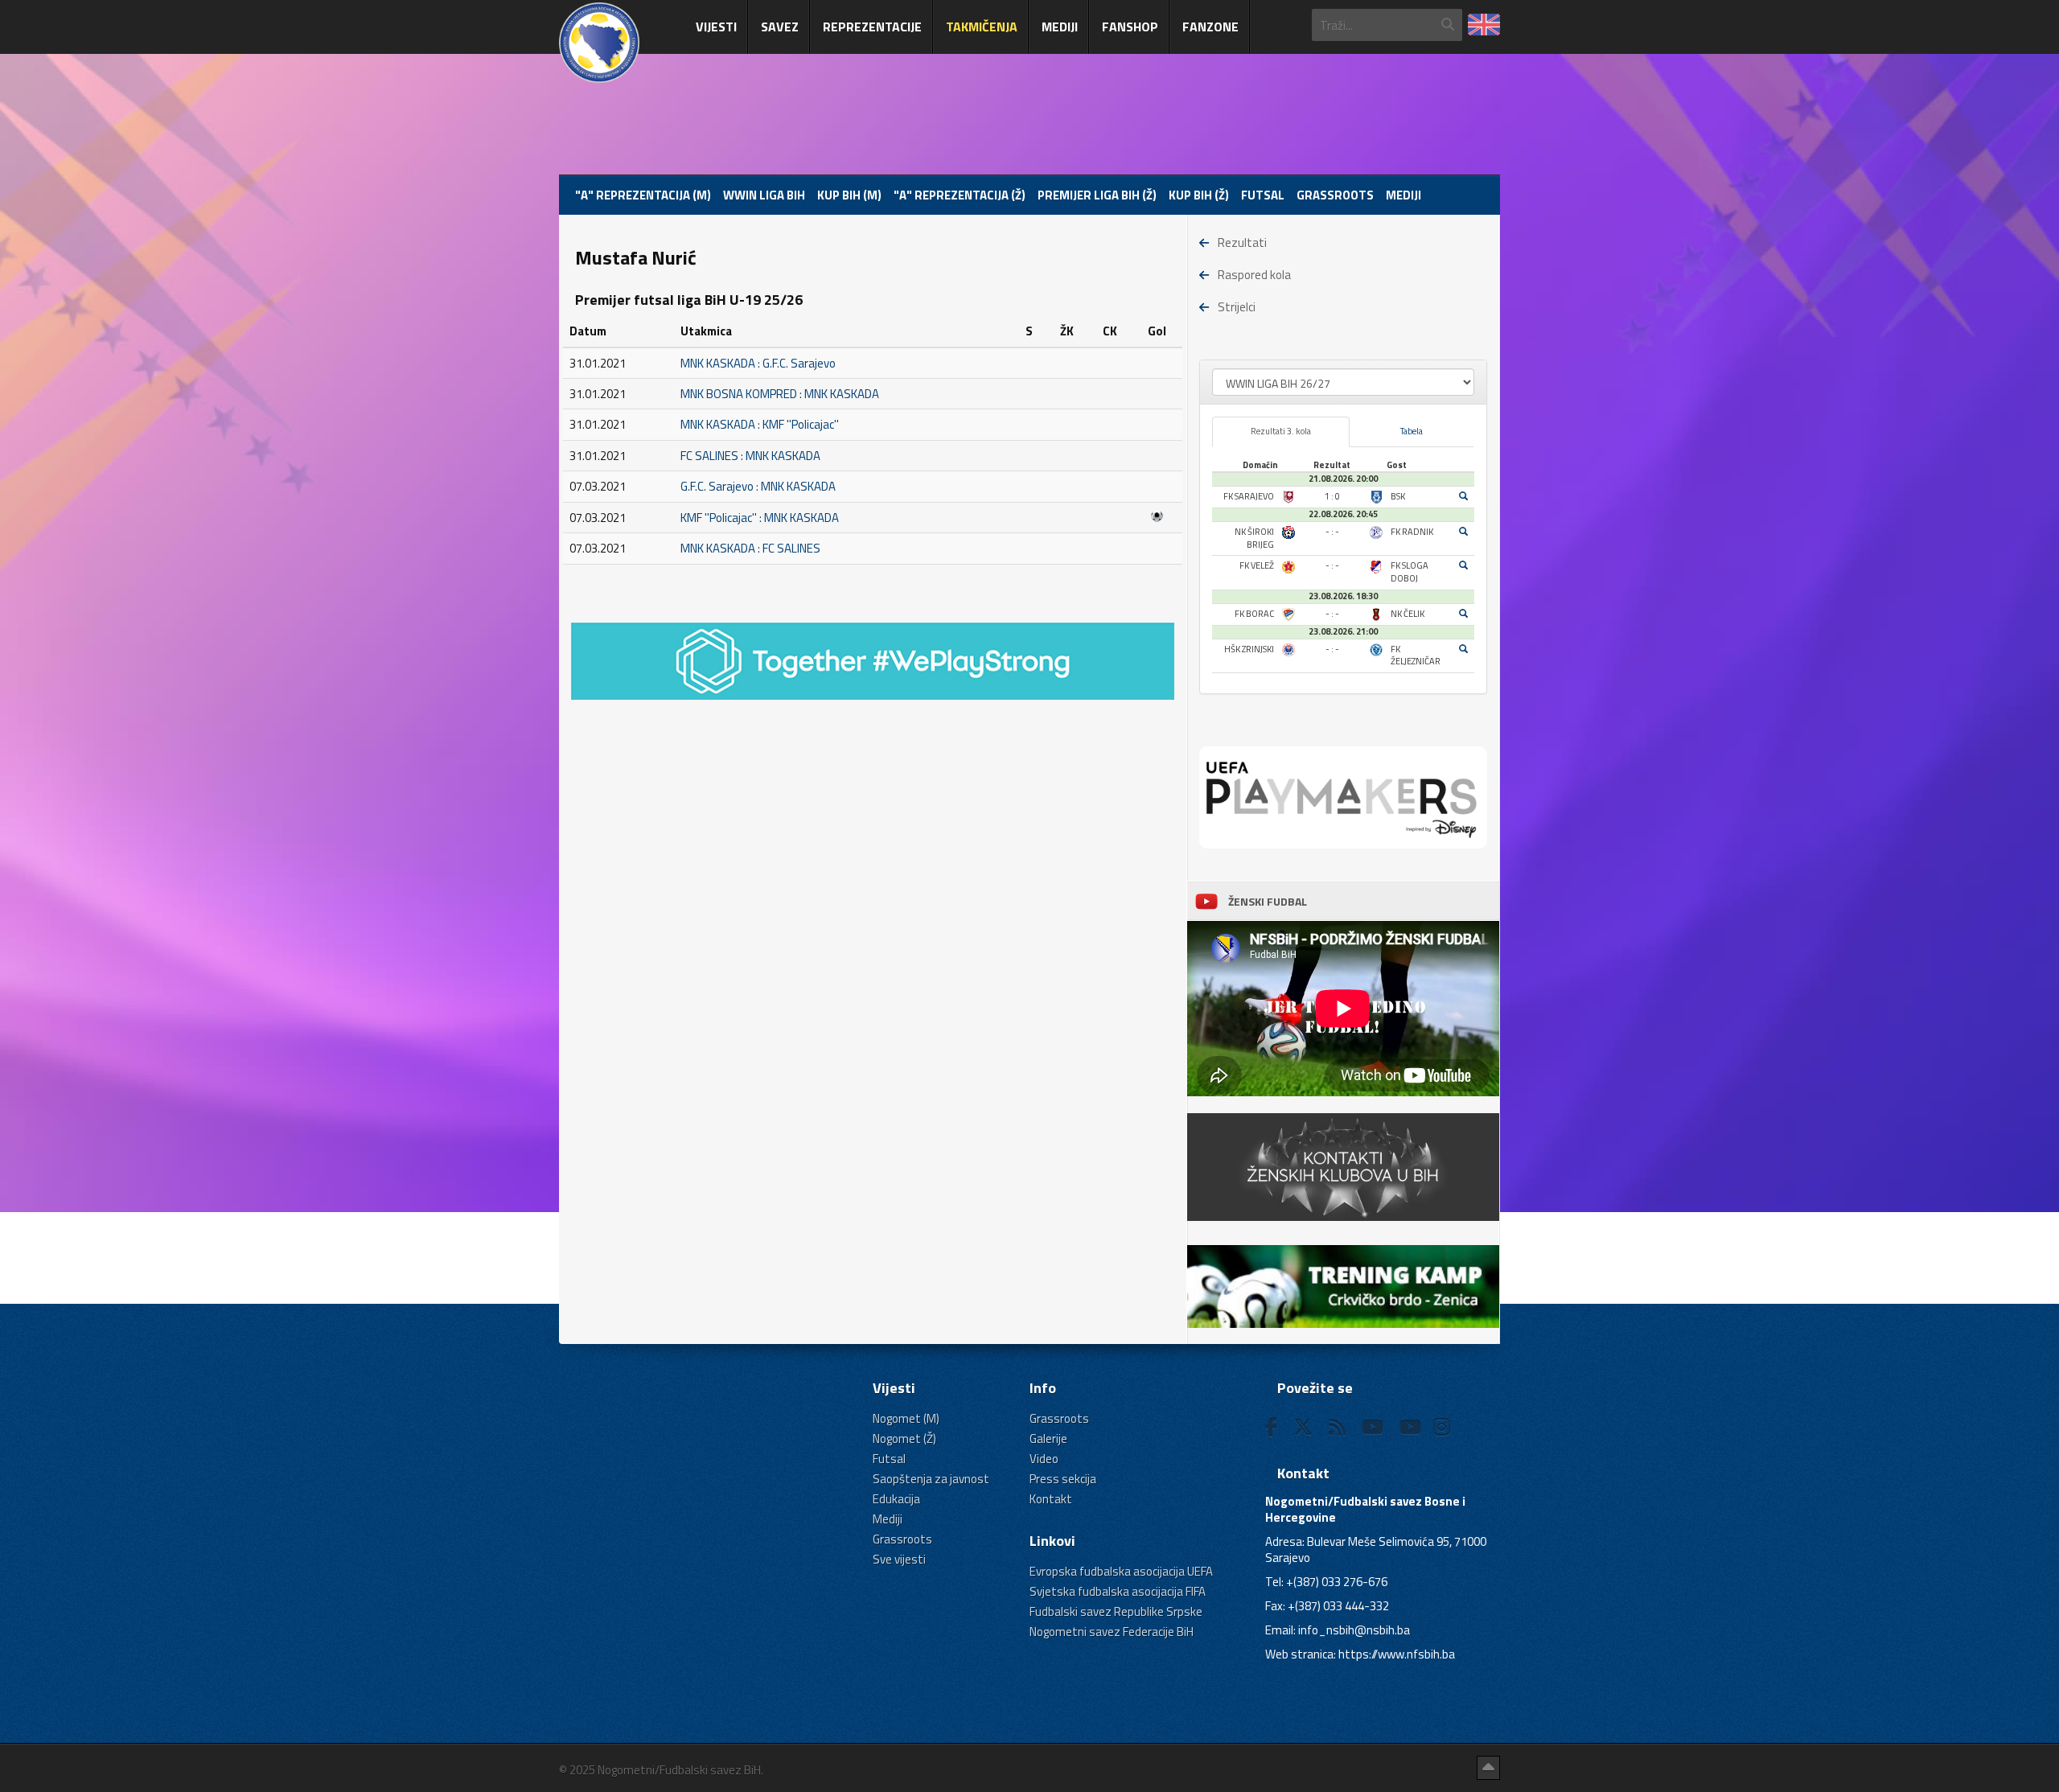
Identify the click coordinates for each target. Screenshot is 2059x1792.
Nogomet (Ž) (904, 1439)
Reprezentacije (872, 27)
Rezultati (1242, 242)
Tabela (1412, 431)
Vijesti (716, 27)
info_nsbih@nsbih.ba (1354, 1630)
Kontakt (1051, 1499)
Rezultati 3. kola (1281, 431)
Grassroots (1335, 195)
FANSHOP (1130, 27)
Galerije (1048, 1439)
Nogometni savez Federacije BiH (1112, 1632)
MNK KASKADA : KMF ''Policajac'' (760, 424)
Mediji (1060, 27)
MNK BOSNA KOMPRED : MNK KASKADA (780, 394)
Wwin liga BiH (764, 195)
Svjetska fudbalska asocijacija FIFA (1118, 1591)
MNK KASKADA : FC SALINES (750, 548)
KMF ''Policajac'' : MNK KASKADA (760, 518)
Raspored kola (1254, 275)
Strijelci (1237, 307)
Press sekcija (1063, 1479)
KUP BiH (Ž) (1199, 195)
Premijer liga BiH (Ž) (1097, 195)
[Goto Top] (1488, 1768)
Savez (780, 27)
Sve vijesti (899, 1559)
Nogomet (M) (906, 1418)
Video (1044, 1459)
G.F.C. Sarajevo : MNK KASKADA (758, 486)
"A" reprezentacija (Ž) (960, 195)
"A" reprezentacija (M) (643, 195)
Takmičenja (982, 27)
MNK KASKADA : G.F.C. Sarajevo (758, 363)
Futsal (1263, 195)
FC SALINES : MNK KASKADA (750, 456)
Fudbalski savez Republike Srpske (1116, 1611)
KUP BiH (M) (849, 195)
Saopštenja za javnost (931, 1479)
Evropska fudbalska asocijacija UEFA (1121, 1571)
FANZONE (1210, 27)
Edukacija (896, 1499)
